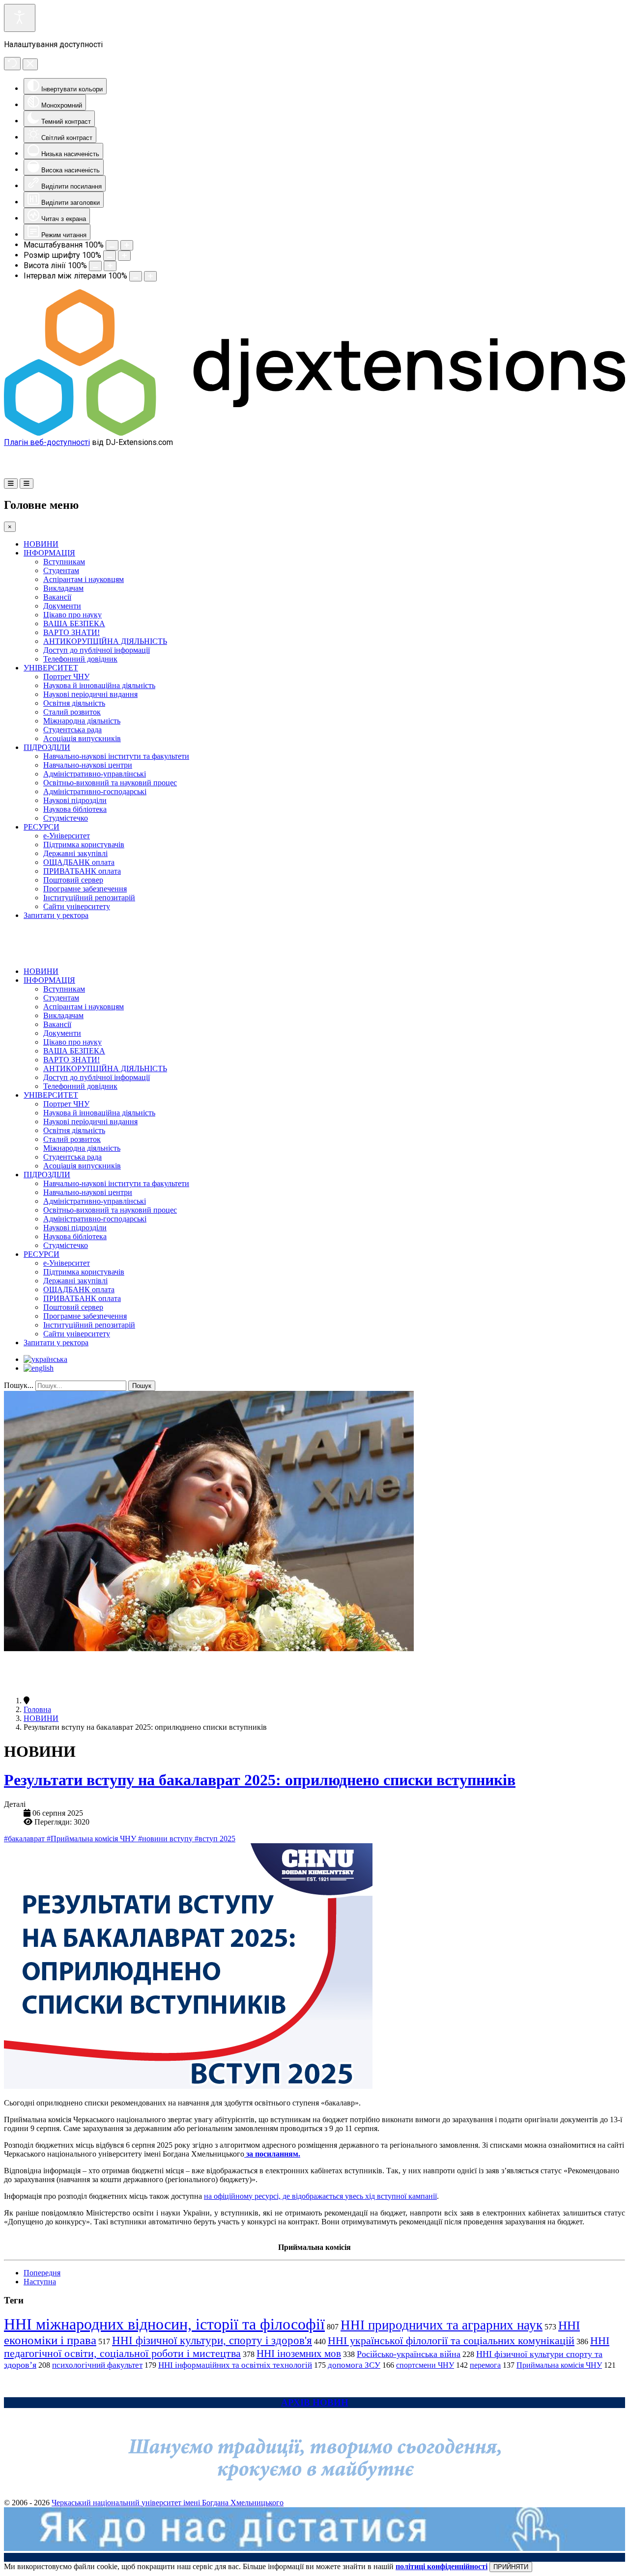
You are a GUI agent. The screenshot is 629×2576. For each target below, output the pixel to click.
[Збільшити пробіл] (150, 276)
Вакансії (57, 597)
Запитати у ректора (56, 915)
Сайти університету (77, 906)
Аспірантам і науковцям (84, 579)
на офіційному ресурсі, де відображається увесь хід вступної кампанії (320, 2196)
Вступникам (64, 562)
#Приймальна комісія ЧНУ (92, 1839)
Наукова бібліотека (75, 809)
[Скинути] (12, 64)
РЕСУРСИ (42, 827)
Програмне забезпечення (85, 889)
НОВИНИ (41, 544)
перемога (485, 2365)
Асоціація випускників (82, 738)
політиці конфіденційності (442, 2566)
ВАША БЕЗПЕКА (74, 623)
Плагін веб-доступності (47, 442)
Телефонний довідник (80, 659)
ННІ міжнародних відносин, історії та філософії (164, 2324)
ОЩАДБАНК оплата (79, 862)
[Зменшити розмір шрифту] (110, 256)
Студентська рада (72, 730)
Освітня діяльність (74, 703)
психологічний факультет (97, 2365)
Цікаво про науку (72, 615)
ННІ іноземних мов (299, 2354)
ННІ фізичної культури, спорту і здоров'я (212, 2340)
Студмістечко (66, 818)
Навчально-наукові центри (88, 765)
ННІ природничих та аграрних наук (442, 2325)
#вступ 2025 (215, 1839)
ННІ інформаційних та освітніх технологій (235, 2365)
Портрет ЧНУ (66, 677)
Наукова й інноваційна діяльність (99, 685)
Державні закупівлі (75, 853)
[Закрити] (30, 64)
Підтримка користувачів (84, 845)
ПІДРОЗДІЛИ (47, 747)
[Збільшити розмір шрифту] (124, 256)
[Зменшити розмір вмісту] (112, 245)
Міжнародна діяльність (82, 721)
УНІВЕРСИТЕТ (51, 668)
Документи (62, 606)
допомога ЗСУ (354, 2365)
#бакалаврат (25, 1839)
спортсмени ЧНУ (425, 2365)
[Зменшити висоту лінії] (95, 266)
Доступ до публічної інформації (97, 650)
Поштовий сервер (73, 880)
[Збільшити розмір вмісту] (127, 245)
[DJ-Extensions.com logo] (314, 433)
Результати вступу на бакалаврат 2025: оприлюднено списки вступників (260, 1780)
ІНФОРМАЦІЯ (49, 553)
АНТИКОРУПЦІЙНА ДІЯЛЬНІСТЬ (105, 641)
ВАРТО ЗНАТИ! (71, 632)
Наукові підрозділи (75, 800)
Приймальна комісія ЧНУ (559, 2365)
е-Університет (67, 836)
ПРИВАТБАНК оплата (82, 871)
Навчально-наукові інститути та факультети (116, 756)
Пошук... (19, 1385)
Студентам (61, 570)
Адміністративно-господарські (95, 791)
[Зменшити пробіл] (136, 276)
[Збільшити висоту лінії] (110, 266)
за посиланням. (272, 2154)
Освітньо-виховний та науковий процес (110, 783)
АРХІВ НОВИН (315, 2402)
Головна (37, 1709)
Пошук (142, 1386)
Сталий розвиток (72, 712)
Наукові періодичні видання (90, 694)
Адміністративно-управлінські (95, 774)
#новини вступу (166, 1839)
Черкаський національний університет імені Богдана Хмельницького (168, 2503)
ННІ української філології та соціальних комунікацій (451, 2341)
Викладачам (63, 588)
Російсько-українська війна (409, 2354)
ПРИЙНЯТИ (511, 2567)
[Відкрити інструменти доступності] (20, 18)
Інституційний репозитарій (89, 898)
